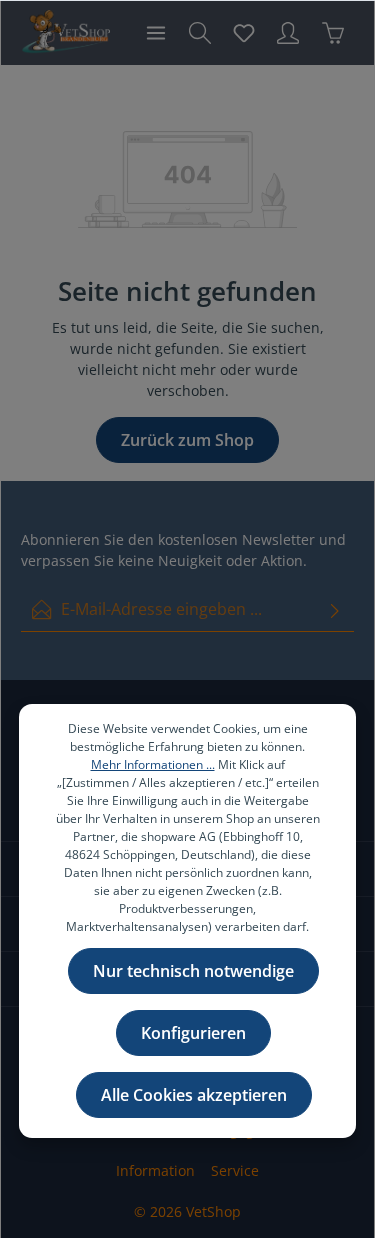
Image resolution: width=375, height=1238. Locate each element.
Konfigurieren (193, 1033)
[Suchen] (200, 33)
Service (235, 1170)
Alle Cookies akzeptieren (194, 1095)
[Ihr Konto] (288, 33)
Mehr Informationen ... (153, 764)
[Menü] (156, 33)
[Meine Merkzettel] (244, 33)
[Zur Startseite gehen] (65, 33)
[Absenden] (335, 609)
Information (155, 1170)
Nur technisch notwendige (193, 971)
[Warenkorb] (333, 33)
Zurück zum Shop (187, 440)
